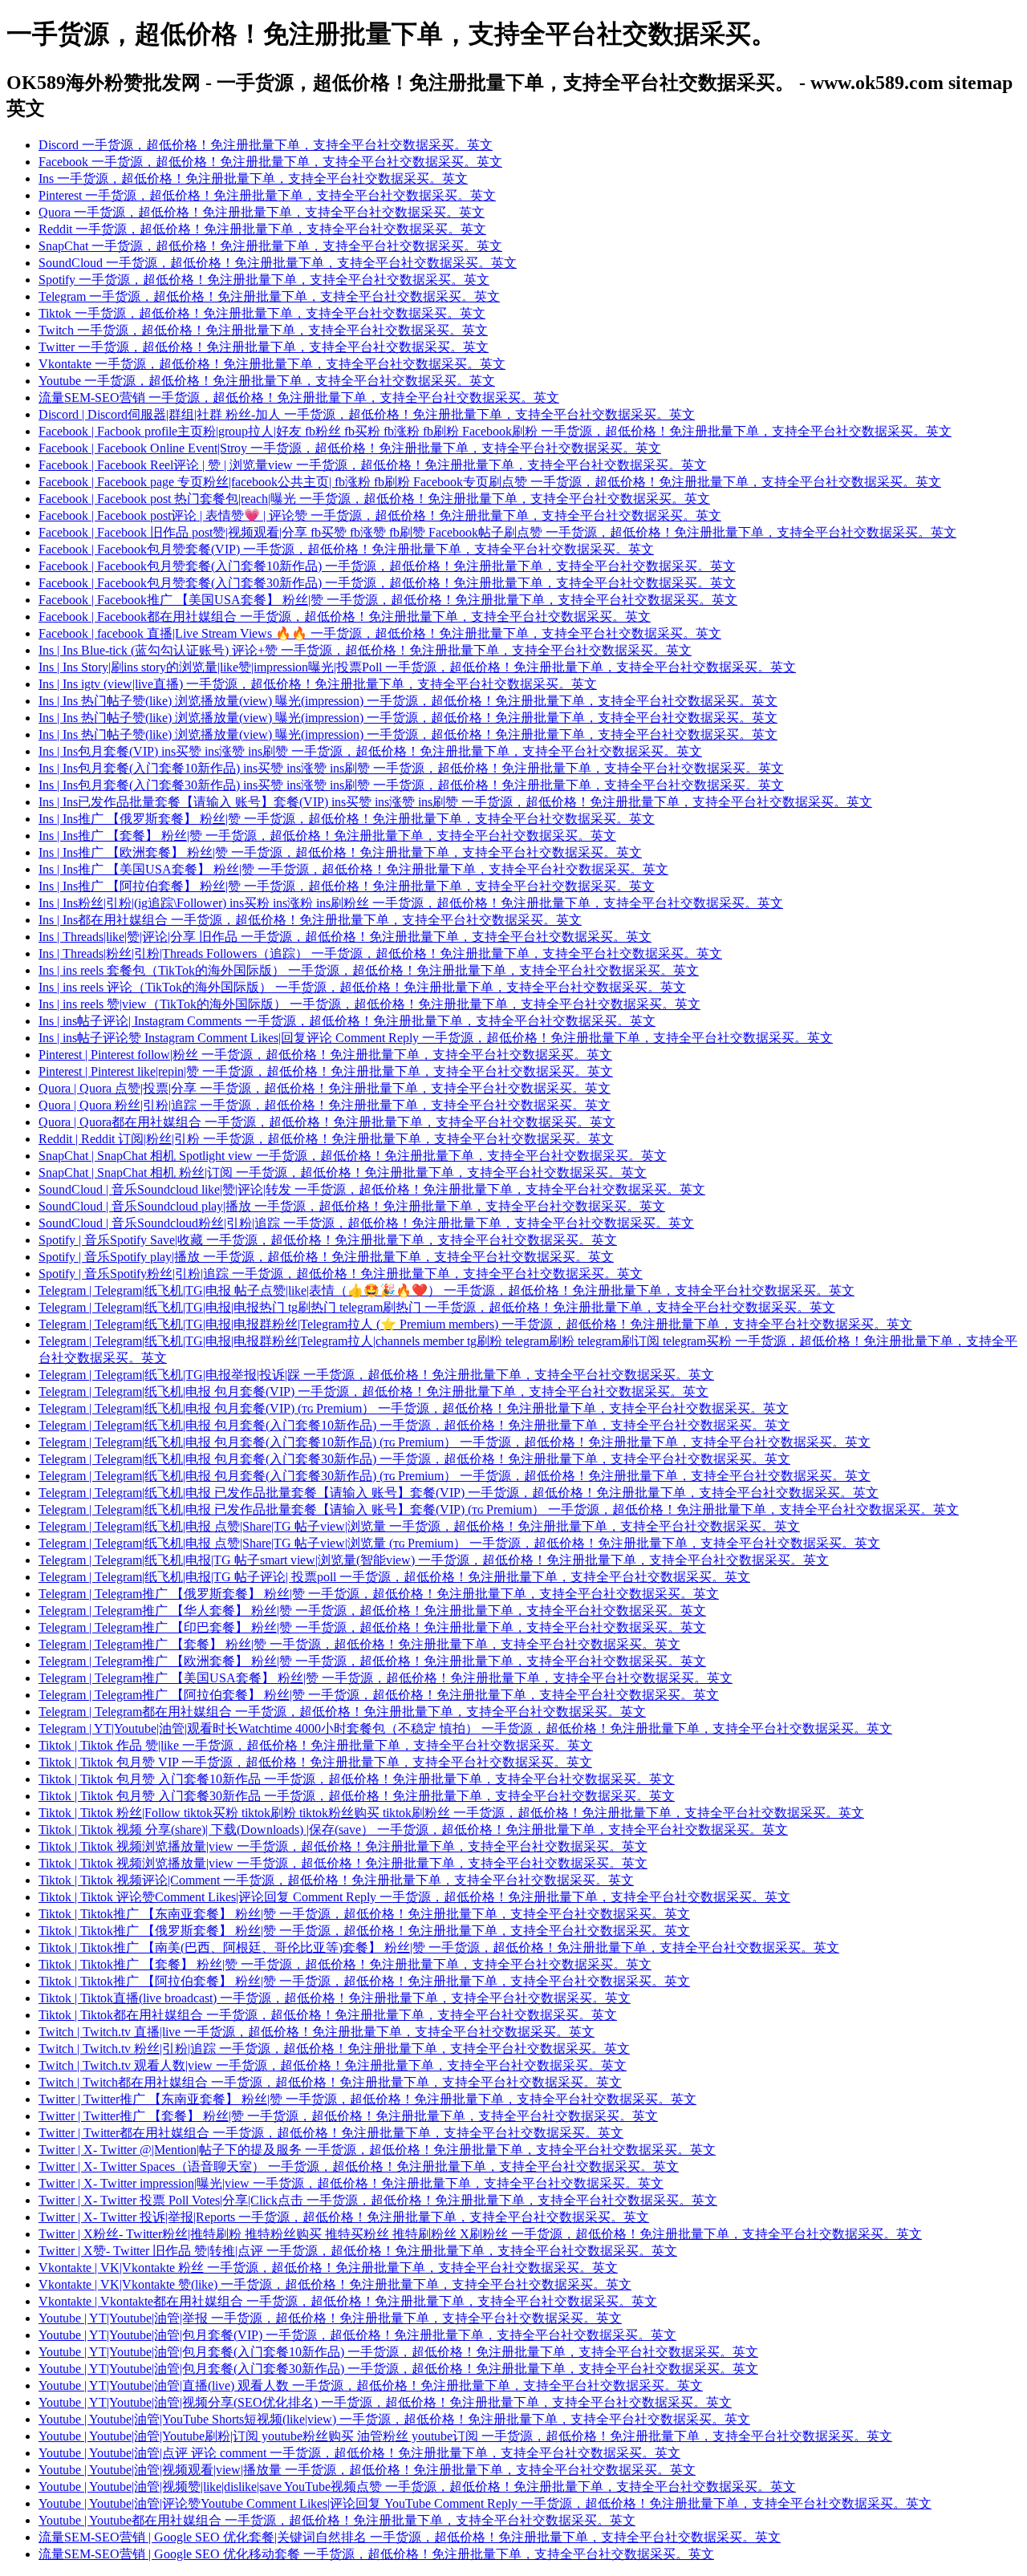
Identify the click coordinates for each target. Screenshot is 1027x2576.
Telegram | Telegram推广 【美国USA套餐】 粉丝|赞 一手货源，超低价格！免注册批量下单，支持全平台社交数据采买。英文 (386, 1678)
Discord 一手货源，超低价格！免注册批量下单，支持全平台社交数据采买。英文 (266, 145)
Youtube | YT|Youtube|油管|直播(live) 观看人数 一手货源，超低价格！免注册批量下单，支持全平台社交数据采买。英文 (371, 2385)
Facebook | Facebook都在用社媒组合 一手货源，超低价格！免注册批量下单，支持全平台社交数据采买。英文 (345, 617)
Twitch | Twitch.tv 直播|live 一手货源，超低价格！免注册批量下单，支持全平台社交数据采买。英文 (317, 2032)
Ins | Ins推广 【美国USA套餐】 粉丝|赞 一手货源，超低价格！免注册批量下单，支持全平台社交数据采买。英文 (353, 869)
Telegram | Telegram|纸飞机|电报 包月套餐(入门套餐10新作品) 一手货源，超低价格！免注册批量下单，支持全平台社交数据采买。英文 (414, 1425)
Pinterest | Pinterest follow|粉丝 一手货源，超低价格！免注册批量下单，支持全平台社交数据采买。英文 (325, 1055)
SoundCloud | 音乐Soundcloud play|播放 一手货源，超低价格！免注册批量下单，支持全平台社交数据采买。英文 (352, 1206)
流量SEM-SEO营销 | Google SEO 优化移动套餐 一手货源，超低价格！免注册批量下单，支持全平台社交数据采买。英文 (376, 2554)
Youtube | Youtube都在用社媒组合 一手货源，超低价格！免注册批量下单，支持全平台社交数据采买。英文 (337, 2520)
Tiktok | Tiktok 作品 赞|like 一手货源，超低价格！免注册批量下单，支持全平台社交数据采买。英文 (316, 1745)
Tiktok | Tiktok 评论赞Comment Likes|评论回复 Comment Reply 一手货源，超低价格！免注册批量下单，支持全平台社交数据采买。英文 (414, 1897)
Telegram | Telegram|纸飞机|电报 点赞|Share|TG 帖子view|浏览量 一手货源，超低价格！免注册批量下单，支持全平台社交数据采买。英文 (419, 1526)
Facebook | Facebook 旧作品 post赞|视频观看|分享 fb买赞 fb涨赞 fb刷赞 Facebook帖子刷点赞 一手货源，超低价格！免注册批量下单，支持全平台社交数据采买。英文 (497, 532)
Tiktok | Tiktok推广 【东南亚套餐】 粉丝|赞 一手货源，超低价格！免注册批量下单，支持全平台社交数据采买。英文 (364, 1914)
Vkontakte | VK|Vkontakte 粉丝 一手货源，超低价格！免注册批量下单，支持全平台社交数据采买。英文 (328, 2268)
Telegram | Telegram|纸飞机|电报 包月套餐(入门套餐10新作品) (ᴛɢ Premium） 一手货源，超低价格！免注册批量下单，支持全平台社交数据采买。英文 (455, 1442)
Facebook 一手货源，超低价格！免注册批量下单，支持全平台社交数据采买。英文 (270, 162)
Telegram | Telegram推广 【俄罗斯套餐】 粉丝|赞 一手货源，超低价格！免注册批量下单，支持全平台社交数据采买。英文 (379, 1594)
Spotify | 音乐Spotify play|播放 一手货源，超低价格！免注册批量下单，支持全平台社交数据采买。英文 (326, 1257)
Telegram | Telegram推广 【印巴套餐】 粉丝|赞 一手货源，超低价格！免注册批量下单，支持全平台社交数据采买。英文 (372, 1627)
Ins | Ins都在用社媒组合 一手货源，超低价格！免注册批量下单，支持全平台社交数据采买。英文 (310, 920)
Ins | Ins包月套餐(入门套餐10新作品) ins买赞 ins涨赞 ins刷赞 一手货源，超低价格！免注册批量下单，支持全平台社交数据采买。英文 (411, 768)
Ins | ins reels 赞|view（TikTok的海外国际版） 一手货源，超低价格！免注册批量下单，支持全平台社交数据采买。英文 (369, 1004)
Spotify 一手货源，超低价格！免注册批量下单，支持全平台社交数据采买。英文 (264, 280)
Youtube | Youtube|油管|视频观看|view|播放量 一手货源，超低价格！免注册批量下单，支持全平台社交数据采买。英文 (367, 2470)
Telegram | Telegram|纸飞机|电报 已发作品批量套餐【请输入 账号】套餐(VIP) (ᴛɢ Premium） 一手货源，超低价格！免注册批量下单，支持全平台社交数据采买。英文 (499, 1509)
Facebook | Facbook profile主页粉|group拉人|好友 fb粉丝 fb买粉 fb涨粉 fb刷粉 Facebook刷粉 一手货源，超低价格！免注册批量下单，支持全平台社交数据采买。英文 (495, 431)
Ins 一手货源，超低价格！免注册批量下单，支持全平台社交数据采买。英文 (253, 178)
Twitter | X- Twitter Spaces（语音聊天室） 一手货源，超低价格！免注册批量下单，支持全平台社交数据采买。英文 (359, 2166)
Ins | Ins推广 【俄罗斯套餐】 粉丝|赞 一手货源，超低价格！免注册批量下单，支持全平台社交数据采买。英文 (347, 819)
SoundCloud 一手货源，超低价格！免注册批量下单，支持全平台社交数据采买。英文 (278, 263)
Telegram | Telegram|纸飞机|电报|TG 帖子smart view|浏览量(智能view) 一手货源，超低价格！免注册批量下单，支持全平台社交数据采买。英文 (434, 1560)
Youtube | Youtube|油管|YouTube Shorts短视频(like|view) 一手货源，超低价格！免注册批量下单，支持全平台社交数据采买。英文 (394, 2419)
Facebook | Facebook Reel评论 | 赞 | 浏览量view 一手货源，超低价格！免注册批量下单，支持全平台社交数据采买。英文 (373, 465)
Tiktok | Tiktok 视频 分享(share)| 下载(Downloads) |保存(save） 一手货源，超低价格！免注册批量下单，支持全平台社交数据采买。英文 (413, 1830)
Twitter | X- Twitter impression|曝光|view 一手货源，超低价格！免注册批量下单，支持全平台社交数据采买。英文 (351, 2183)
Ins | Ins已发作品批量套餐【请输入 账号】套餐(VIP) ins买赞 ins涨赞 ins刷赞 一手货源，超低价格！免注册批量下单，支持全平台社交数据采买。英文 (455, 802)
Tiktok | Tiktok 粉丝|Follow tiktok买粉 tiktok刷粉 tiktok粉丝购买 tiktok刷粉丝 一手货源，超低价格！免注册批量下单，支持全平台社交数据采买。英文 (451, 1813)
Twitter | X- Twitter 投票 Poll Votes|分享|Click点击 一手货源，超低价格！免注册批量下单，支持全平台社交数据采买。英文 (378, 2200)
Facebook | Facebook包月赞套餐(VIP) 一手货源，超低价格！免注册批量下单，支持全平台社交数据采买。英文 (346, 549)
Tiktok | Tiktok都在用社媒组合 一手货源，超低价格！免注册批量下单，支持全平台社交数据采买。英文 (328, 2015)
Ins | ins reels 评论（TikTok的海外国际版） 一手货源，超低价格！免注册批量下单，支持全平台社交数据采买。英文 (362, 987)
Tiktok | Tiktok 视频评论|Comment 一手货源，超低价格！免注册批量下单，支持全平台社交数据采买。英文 (336, 1880)
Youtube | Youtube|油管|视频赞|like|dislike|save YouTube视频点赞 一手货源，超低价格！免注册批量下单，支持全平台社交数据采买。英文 (417, 2487)
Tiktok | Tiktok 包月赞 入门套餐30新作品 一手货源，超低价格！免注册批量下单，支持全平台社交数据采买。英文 (357, 1796)
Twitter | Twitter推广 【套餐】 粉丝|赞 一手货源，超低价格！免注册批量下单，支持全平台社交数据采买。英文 (348, 2116)
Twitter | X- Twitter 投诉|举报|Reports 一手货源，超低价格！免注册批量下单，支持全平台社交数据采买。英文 (344, 2217)
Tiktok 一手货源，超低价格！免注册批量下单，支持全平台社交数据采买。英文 (262, 313)
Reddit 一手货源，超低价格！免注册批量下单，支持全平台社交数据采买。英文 (262, 229)
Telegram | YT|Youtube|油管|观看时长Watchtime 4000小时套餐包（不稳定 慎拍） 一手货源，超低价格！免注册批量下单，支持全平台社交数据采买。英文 (465, 1728)
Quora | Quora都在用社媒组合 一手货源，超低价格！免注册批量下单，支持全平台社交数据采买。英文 (327, 1122)
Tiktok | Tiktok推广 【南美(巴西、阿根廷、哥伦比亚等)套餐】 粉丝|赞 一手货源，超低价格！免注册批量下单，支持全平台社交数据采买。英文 (439, 1947)
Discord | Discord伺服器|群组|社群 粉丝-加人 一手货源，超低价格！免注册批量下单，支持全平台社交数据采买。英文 (367, 414)
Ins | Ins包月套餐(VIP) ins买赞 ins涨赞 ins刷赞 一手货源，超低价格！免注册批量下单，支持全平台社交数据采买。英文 (370, 751)
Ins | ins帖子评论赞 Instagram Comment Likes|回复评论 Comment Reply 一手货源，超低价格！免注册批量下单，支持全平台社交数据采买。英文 (436, 1038)
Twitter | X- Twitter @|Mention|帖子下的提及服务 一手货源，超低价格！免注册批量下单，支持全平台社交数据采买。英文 (377, 2150)
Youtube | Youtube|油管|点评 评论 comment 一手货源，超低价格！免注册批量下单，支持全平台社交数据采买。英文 (359, 2453)
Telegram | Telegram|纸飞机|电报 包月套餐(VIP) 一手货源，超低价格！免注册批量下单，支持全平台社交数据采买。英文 (373, 1391)
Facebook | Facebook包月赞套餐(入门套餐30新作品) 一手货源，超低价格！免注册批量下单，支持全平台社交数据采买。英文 (387, 583)
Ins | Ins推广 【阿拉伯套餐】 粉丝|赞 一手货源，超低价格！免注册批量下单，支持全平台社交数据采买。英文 (347, 886)
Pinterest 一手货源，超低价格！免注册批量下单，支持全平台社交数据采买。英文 (267, 195)
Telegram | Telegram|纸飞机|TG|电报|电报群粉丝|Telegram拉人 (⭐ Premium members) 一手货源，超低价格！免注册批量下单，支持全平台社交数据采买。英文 (475, 1324)
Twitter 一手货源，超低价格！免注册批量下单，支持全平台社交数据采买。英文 (264, 347)
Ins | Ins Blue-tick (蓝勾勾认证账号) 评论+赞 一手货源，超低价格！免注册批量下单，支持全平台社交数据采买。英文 (365, 650)
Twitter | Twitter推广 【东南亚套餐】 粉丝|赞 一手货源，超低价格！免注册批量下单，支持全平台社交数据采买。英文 (367, 2099)
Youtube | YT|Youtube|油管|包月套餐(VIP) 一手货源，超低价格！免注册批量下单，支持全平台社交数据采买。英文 (357, 2335)
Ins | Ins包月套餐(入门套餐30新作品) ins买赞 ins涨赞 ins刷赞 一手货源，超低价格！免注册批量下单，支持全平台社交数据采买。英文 (411, 785)
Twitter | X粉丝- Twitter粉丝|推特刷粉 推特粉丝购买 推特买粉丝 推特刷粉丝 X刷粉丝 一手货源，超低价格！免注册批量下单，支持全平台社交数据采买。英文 (480, 2234)
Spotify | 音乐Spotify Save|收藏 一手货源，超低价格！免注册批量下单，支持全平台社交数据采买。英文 (328, 1240)
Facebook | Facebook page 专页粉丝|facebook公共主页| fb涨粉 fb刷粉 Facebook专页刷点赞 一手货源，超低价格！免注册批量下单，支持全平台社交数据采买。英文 (490, 482)
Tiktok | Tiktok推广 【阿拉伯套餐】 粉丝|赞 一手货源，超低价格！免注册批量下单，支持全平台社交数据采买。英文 (364, 1981)
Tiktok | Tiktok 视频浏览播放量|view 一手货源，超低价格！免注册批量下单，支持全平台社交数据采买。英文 (343, 1846)
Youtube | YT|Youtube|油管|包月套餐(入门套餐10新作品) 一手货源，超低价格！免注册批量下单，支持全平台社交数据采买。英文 (398, 2352)
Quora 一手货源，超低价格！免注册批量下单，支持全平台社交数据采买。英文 (262, 212)
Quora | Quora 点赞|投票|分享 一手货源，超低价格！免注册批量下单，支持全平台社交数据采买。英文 (325, 1088)
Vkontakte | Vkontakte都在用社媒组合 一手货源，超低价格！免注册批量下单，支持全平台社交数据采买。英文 (348, 2301)
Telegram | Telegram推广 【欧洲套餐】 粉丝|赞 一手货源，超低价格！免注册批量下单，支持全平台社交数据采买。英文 (372, 1661)
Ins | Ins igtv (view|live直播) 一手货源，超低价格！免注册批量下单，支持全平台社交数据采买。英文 (318, 684)
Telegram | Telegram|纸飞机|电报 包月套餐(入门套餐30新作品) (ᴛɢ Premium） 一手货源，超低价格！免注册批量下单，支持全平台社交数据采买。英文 (455, 1476)
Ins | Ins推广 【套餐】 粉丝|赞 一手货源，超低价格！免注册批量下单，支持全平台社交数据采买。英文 (327, 836)
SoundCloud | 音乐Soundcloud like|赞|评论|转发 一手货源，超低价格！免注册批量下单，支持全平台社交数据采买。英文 (372, 1189)
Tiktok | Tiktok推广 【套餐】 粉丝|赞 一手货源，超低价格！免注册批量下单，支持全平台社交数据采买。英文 (345, 1964)
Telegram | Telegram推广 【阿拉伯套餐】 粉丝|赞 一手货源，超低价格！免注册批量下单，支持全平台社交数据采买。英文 (379, 1695)
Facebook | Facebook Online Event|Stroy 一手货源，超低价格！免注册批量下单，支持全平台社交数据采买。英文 (350, 448)
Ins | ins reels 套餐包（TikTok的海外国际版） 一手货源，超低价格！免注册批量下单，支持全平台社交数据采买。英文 (369, 970)
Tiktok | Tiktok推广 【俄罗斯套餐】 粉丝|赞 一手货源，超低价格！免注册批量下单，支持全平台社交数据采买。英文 (364, 1931)
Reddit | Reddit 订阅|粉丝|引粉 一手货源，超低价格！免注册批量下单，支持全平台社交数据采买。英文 (326, 1139)
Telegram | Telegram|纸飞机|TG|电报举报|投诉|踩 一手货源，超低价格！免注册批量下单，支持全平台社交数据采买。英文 (376, 1375)
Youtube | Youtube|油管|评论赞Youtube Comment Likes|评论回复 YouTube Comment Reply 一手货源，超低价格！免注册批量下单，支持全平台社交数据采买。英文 (485, 2503)
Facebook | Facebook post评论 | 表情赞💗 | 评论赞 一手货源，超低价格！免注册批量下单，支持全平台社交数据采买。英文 (380, 515)
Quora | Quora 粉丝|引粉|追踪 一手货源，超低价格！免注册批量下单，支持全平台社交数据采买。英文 (325, 1105)
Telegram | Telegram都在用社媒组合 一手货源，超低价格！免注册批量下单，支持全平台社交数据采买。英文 (342, 1712)
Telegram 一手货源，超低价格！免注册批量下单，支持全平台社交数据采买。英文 (269, 296)
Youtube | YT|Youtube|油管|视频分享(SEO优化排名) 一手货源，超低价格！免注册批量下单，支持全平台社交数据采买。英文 (385, 2402)
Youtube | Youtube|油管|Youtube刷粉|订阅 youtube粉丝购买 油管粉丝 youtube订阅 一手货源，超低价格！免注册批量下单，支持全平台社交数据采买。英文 (465, 2436)
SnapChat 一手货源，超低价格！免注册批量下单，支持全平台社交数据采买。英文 (270, 246)
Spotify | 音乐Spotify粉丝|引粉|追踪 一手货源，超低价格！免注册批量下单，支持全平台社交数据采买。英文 (341, 1274)
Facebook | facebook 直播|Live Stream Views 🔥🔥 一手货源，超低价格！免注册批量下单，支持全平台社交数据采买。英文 (380, 633)
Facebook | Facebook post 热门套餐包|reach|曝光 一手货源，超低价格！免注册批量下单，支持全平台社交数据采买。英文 (374, 499)
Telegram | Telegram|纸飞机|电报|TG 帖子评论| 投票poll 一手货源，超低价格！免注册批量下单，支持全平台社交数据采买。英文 (394, 1577)
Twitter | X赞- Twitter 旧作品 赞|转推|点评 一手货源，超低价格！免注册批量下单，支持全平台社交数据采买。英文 (358, 2251)
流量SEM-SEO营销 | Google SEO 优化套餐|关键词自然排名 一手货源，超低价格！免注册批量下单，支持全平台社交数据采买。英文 (410, 2537)
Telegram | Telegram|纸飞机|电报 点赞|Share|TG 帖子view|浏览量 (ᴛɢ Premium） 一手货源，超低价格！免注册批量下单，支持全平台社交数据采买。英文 (459, 1543)
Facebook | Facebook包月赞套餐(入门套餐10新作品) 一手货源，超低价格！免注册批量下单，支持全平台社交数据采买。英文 (387, 566)
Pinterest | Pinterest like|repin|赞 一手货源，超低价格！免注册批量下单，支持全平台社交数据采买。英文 (326, 1071)
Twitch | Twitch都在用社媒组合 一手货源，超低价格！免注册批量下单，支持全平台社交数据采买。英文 (330, 2082)
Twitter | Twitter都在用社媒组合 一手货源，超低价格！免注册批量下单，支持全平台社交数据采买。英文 (331, 2133)
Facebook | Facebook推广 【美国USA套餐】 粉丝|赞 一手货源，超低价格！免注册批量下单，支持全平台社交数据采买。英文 (388, 600)
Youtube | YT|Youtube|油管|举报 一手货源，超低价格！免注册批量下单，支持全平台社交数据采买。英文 (330, 2318)
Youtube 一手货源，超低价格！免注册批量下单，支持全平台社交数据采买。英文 (267, 381)
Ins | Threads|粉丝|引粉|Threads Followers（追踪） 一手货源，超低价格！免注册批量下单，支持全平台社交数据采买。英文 (380, 953)
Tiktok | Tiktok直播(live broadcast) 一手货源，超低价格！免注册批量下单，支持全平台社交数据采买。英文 (335, 1998)
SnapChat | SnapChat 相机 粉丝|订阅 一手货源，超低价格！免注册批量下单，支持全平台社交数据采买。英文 (343, 1172)
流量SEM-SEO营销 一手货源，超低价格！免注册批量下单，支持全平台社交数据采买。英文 (299, 398)
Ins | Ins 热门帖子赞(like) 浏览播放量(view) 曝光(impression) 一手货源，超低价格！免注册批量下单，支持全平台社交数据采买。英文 (408, 701)
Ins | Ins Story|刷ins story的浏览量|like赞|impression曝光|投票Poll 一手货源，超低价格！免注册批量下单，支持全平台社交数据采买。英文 (417, 667)
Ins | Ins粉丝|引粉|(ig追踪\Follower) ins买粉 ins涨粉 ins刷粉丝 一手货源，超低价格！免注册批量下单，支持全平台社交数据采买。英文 (411, 903)
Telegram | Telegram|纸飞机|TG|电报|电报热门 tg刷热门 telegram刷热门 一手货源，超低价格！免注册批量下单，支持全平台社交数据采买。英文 (437, 1307)
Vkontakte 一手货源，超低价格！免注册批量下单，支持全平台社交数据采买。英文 (272, 364)
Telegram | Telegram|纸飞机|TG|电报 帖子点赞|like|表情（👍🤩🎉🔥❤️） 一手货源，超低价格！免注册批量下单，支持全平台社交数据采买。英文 (447, 1290)
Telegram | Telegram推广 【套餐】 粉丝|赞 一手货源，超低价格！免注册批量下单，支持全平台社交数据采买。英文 (359, 1644)
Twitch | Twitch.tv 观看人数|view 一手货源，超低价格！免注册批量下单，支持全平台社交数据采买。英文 (333, 2065)
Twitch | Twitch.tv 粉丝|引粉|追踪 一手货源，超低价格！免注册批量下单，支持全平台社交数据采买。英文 (334, 2049)
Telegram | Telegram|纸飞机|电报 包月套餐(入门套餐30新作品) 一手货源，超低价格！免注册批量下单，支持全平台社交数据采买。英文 (414, 1459)
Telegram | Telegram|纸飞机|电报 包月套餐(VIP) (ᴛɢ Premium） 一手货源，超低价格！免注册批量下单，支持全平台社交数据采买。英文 (414, 1408)
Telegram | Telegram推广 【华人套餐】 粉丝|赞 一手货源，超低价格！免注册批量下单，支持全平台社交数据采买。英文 (372, 1611)
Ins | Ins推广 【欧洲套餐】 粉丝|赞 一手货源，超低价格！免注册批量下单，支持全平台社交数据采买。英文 (340, 852)
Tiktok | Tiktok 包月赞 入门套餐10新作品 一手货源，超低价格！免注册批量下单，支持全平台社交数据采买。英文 (357, 1779)
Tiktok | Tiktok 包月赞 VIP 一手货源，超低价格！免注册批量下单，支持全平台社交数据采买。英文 (315, 1762)
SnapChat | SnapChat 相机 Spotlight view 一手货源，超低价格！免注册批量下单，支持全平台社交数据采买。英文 (353, 1156)
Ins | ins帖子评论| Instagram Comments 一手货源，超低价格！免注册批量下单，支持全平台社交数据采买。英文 (347, 1021)
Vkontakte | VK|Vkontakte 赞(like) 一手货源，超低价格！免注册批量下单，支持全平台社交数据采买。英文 (335, 2284)
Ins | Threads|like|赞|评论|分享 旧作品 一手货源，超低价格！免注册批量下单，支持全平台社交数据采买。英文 (345, 937)
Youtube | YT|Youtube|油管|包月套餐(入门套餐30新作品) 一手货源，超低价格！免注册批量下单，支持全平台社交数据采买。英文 (398, 2369)
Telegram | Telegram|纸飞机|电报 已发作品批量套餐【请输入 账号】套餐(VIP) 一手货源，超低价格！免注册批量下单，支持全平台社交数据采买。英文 (459, 1493)
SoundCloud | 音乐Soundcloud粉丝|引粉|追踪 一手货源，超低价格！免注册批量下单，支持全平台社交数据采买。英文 (366, 1223)
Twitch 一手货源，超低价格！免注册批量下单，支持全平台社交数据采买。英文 (263, 330)
